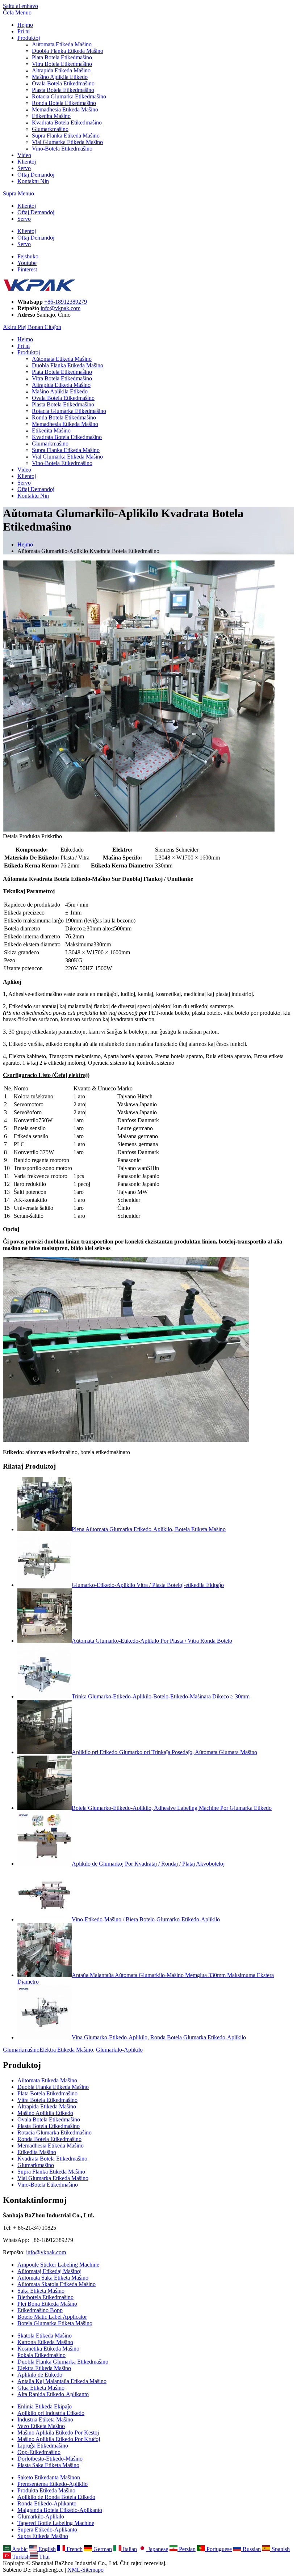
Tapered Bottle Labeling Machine (56, 2523)
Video (24, 155)
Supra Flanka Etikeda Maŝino (66, 136)
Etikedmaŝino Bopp (40, 2310)
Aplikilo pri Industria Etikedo (51, 2413)
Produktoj (29, 38)
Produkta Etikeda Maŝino (46, 2490)
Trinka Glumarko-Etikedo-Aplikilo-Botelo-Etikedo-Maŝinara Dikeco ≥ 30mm (161, 1696)
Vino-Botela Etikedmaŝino (62, 149)
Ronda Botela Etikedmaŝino (64, 103)
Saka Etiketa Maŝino (41, 2291)
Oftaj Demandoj (36, 175)
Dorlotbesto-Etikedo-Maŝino (50, 2459)
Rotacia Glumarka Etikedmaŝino (69, 96)
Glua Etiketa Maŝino (41, 2388)
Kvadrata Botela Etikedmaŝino (67, 123)
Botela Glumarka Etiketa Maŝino (55, 2323)
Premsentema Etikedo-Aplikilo (53, 2484)
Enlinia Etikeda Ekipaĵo (45, 2406)
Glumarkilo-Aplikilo (119, 2050)
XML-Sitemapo (85, 2570)
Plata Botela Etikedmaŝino (62, 57)
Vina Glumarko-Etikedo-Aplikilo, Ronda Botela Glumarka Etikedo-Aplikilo (159, 2037)
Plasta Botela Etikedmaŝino (63, 90)
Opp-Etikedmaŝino (39, 2452)
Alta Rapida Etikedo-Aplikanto (53, 2394)
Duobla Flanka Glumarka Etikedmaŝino (63, 2362)
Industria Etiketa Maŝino (45, 2419)
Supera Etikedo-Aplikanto (47, 2529)
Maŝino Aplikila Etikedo (60, 77)
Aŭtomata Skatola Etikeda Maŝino (57, 2284)
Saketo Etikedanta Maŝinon (49, 2477)
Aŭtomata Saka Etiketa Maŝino (53, 2278)
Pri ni (24, 31)
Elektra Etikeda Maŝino (66, 2050)
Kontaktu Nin (33, 181)
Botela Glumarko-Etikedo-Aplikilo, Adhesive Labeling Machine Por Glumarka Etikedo (172, 1808)
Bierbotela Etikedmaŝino (45, 2297)
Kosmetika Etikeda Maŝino (48, 2349)
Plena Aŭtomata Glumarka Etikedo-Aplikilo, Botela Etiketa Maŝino (149, 1529)
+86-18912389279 (66, 302)
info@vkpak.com (60, 308)
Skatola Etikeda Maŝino (45, 2336)
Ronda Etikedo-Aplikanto (47, 2503)
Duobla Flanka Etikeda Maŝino (68, 51)
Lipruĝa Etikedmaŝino (43, 2446)
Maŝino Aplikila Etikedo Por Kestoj (58, 2433)
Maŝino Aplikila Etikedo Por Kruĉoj (59, 2439)
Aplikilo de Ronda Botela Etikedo (56, 2497)
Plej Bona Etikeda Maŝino (47, 2304)
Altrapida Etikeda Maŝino (61, 70)
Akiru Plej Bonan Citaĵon (32, 327)
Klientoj (27, 162)
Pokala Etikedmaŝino (41, 2355)
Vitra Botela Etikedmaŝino (62, 64)
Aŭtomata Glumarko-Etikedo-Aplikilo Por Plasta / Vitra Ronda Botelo (152, 1641)
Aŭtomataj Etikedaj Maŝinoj (49, 2271)
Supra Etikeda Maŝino (43, 2536)
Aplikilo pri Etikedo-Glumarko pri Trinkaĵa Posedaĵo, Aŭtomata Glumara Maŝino (164, 1752)
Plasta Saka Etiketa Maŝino (48, 2465)
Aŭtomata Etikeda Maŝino (62, 44)
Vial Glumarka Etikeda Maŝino (67, 142)
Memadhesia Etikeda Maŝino (65, 109)
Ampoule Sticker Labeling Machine (58, 2265)
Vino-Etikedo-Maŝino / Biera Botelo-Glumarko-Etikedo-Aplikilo (146, 1919)
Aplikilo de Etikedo (40, 2375)
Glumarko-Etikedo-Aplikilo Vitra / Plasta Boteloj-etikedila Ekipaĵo (148, 1585)
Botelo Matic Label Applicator (52, 2317)
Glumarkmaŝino (50, 129)
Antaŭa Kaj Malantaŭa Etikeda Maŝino (62, 2381)
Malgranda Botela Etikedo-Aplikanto (60, 2510)
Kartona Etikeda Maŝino (45, 2342)
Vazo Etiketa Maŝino (41, 2426)
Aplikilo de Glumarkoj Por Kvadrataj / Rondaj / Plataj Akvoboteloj (148, 1864)
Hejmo (25, 25)
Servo (24, 168)
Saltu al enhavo (20, 6)
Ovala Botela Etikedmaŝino (63, 83)
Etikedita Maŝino (51, 116)
